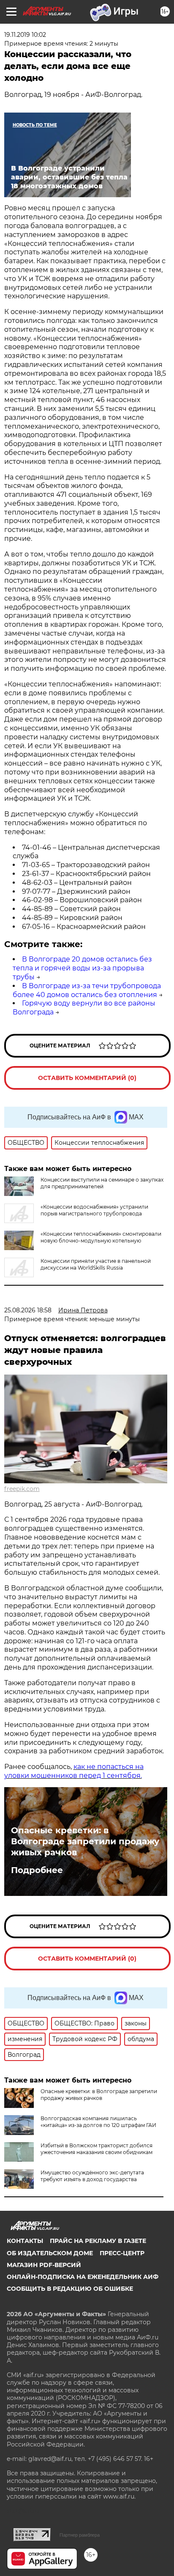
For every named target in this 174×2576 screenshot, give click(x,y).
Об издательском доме (50, 2253)
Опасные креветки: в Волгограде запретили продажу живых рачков (85, 1841)
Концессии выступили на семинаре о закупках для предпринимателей (102, 1183)
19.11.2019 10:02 (25, 35)
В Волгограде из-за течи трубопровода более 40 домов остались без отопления (87, 990)
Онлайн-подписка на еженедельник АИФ (83, 2277)
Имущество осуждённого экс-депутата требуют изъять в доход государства (92, 2176)
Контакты (25, 2241)
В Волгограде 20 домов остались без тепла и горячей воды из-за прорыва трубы (82, 968)
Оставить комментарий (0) (87, 1078)
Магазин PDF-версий (44, 2265)
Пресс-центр (122, 2253)
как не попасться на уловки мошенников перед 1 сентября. (74, 1771)
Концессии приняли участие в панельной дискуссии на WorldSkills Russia (96, 1264)
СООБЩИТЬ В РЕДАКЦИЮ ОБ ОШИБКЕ (70, 2289)
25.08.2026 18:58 (28, 1310)
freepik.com (22, 1489)
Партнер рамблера (80, 2535)
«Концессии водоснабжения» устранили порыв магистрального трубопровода (94, 1210)
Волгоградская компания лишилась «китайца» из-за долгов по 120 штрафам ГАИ (98, 2122)
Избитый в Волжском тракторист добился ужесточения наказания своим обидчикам (97, 2149)
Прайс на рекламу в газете (98, 2241)
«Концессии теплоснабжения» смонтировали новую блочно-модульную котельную (101, 1237)
